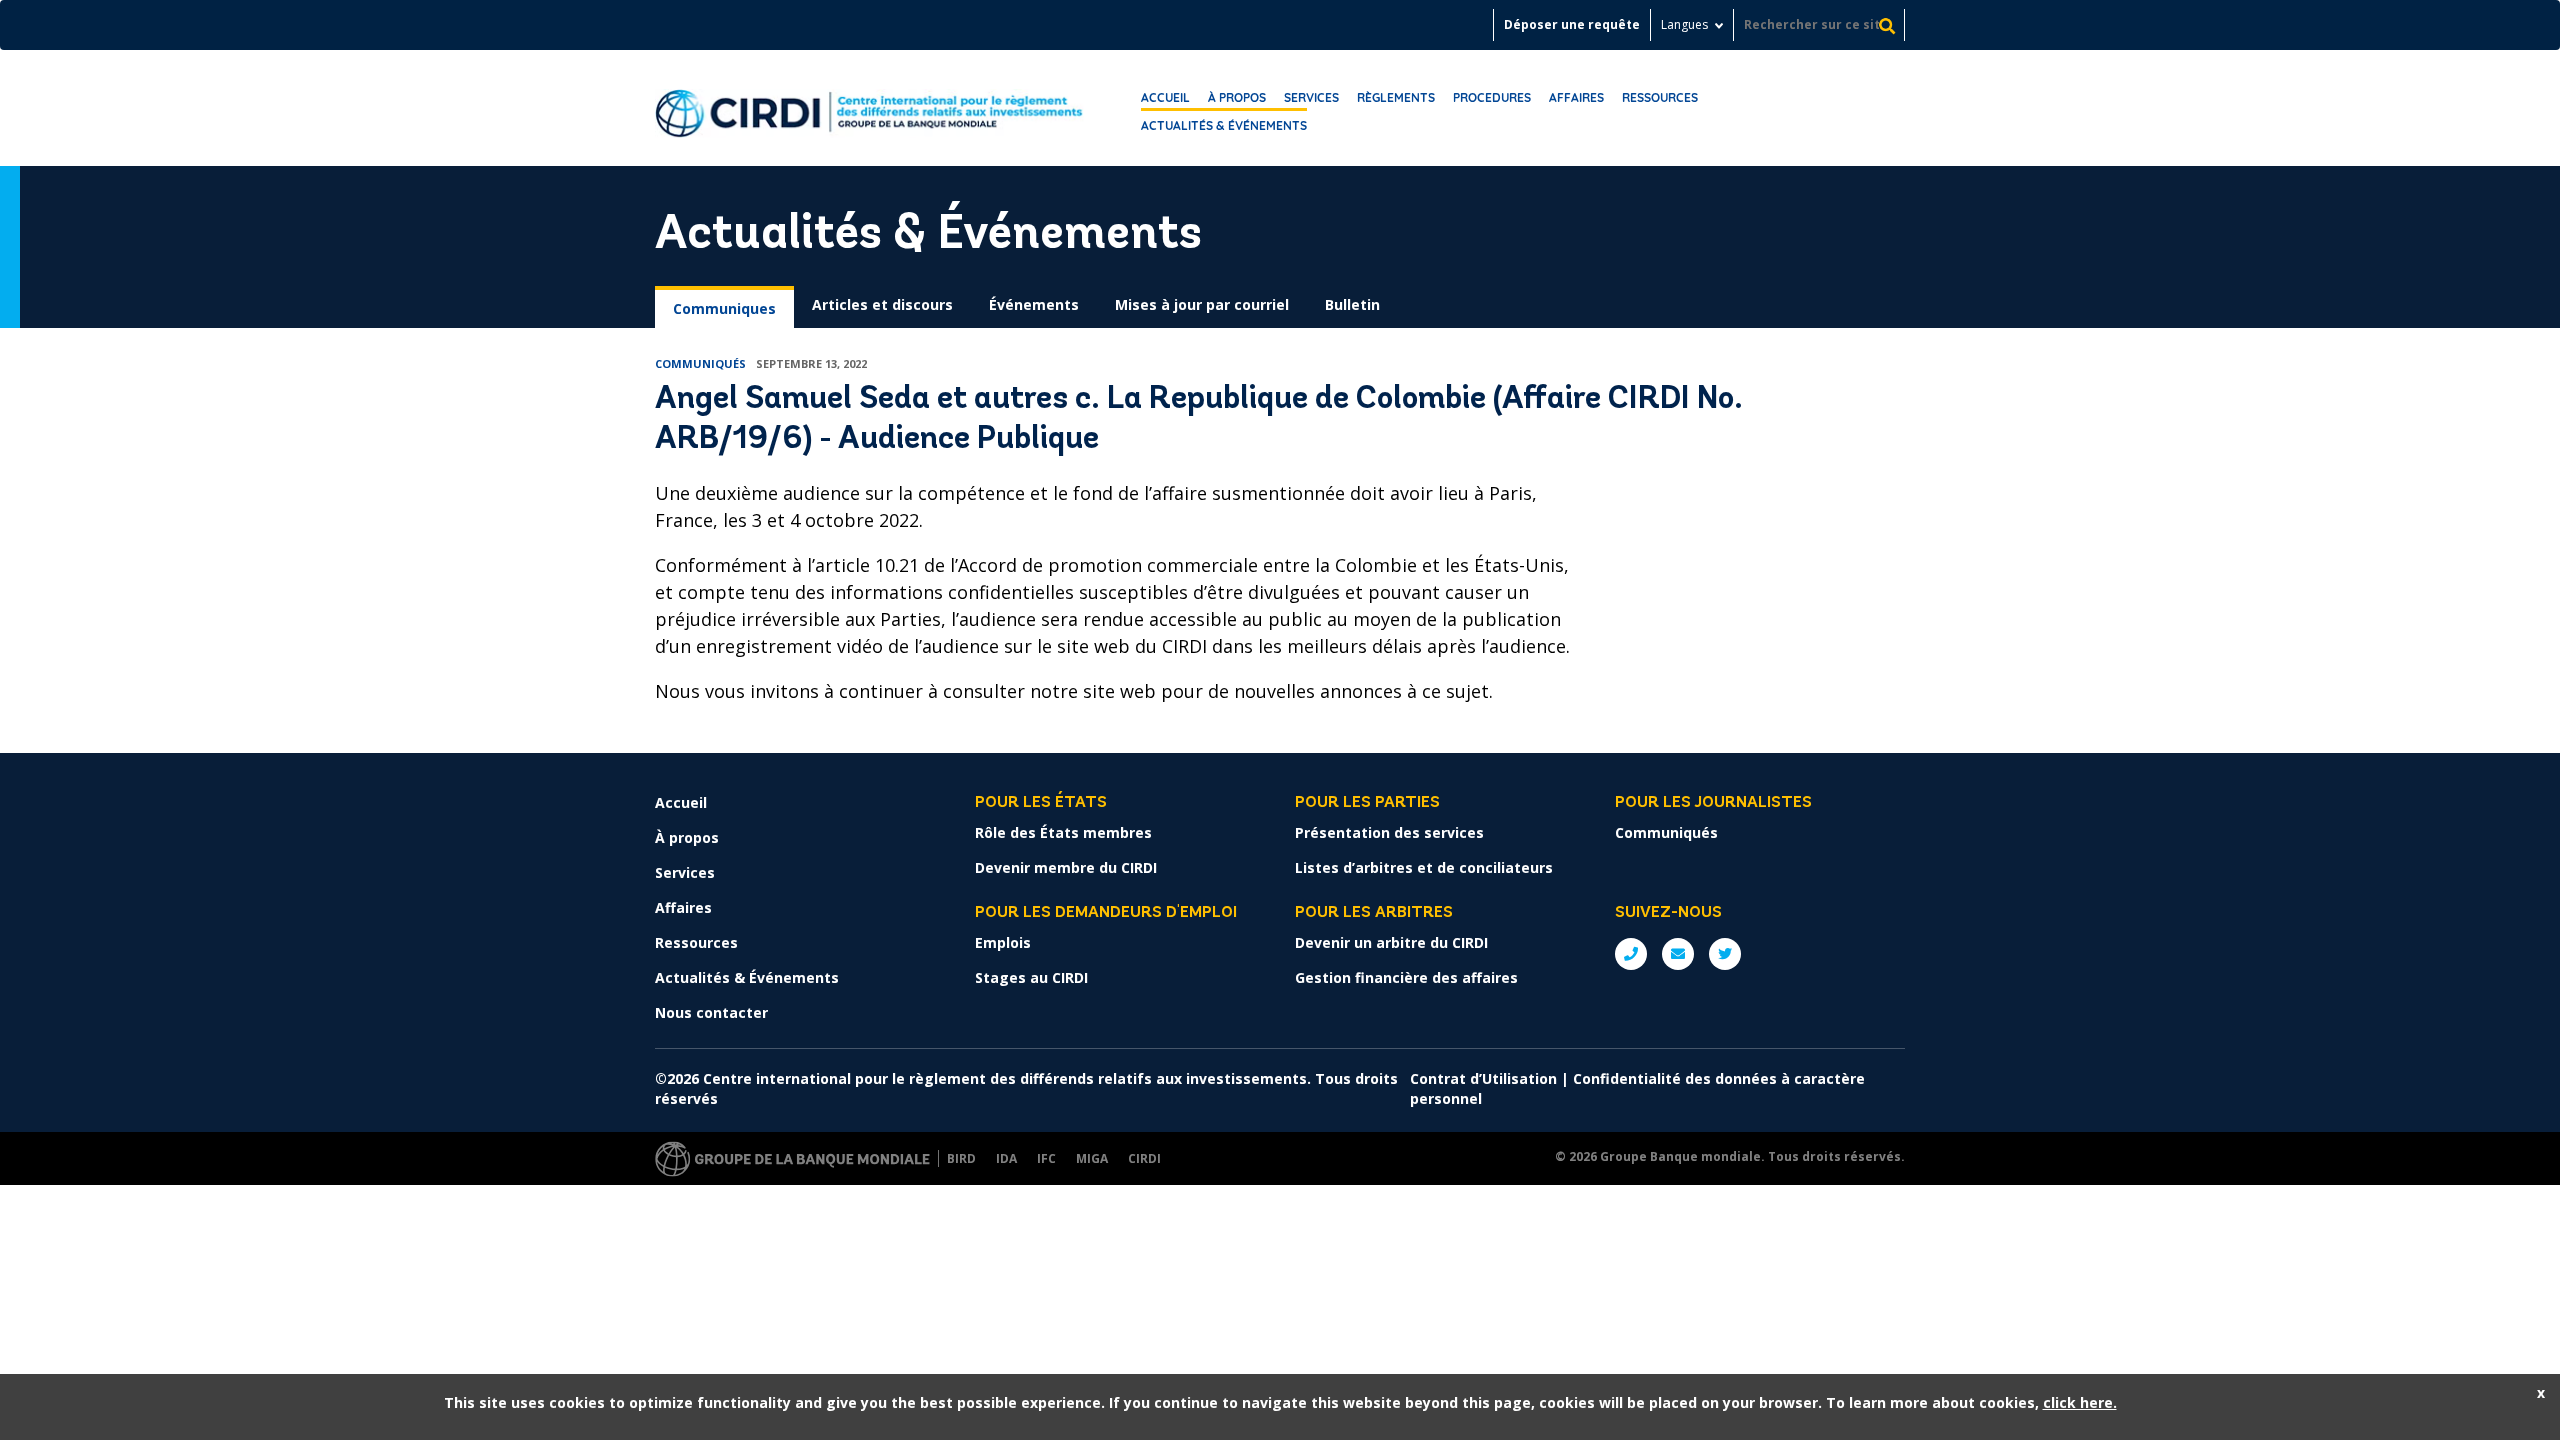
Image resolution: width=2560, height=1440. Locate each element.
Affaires (1576, 97)
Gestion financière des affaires (1406, 977)
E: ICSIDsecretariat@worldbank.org (1678, 954)
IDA (1006, 1158)
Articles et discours (882, 304)
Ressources (1660, 97)
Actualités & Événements (1224, 125)
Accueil (1165, 97)
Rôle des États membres (1063, 832)
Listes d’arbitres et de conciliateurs (1424, 867)
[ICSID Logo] (869, 108)
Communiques (724, 308)
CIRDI (1144, 1158)
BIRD (961, 1158)
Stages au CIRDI (1031, 977)
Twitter (1725, 954)
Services (1311, 97)
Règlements (1396, 97)
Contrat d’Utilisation (1483, 1078)
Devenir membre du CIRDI (1066, 867)
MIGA (1092, 1158)
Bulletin (1352, 304)
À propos (1237, 97)
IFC (1046, 1158)
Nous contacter (711, 1012)
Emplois (1003, 942)
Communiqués (1666, 832)
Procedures (1492, 97)
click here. (2080, 1402)
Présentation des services (1389, 832)
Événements (1034, 304)
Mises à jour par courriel (1202, 304)
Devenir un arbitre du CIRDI (1391, 942)
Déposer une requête (1572, 24)
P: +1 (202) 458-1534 (1631, 954)
